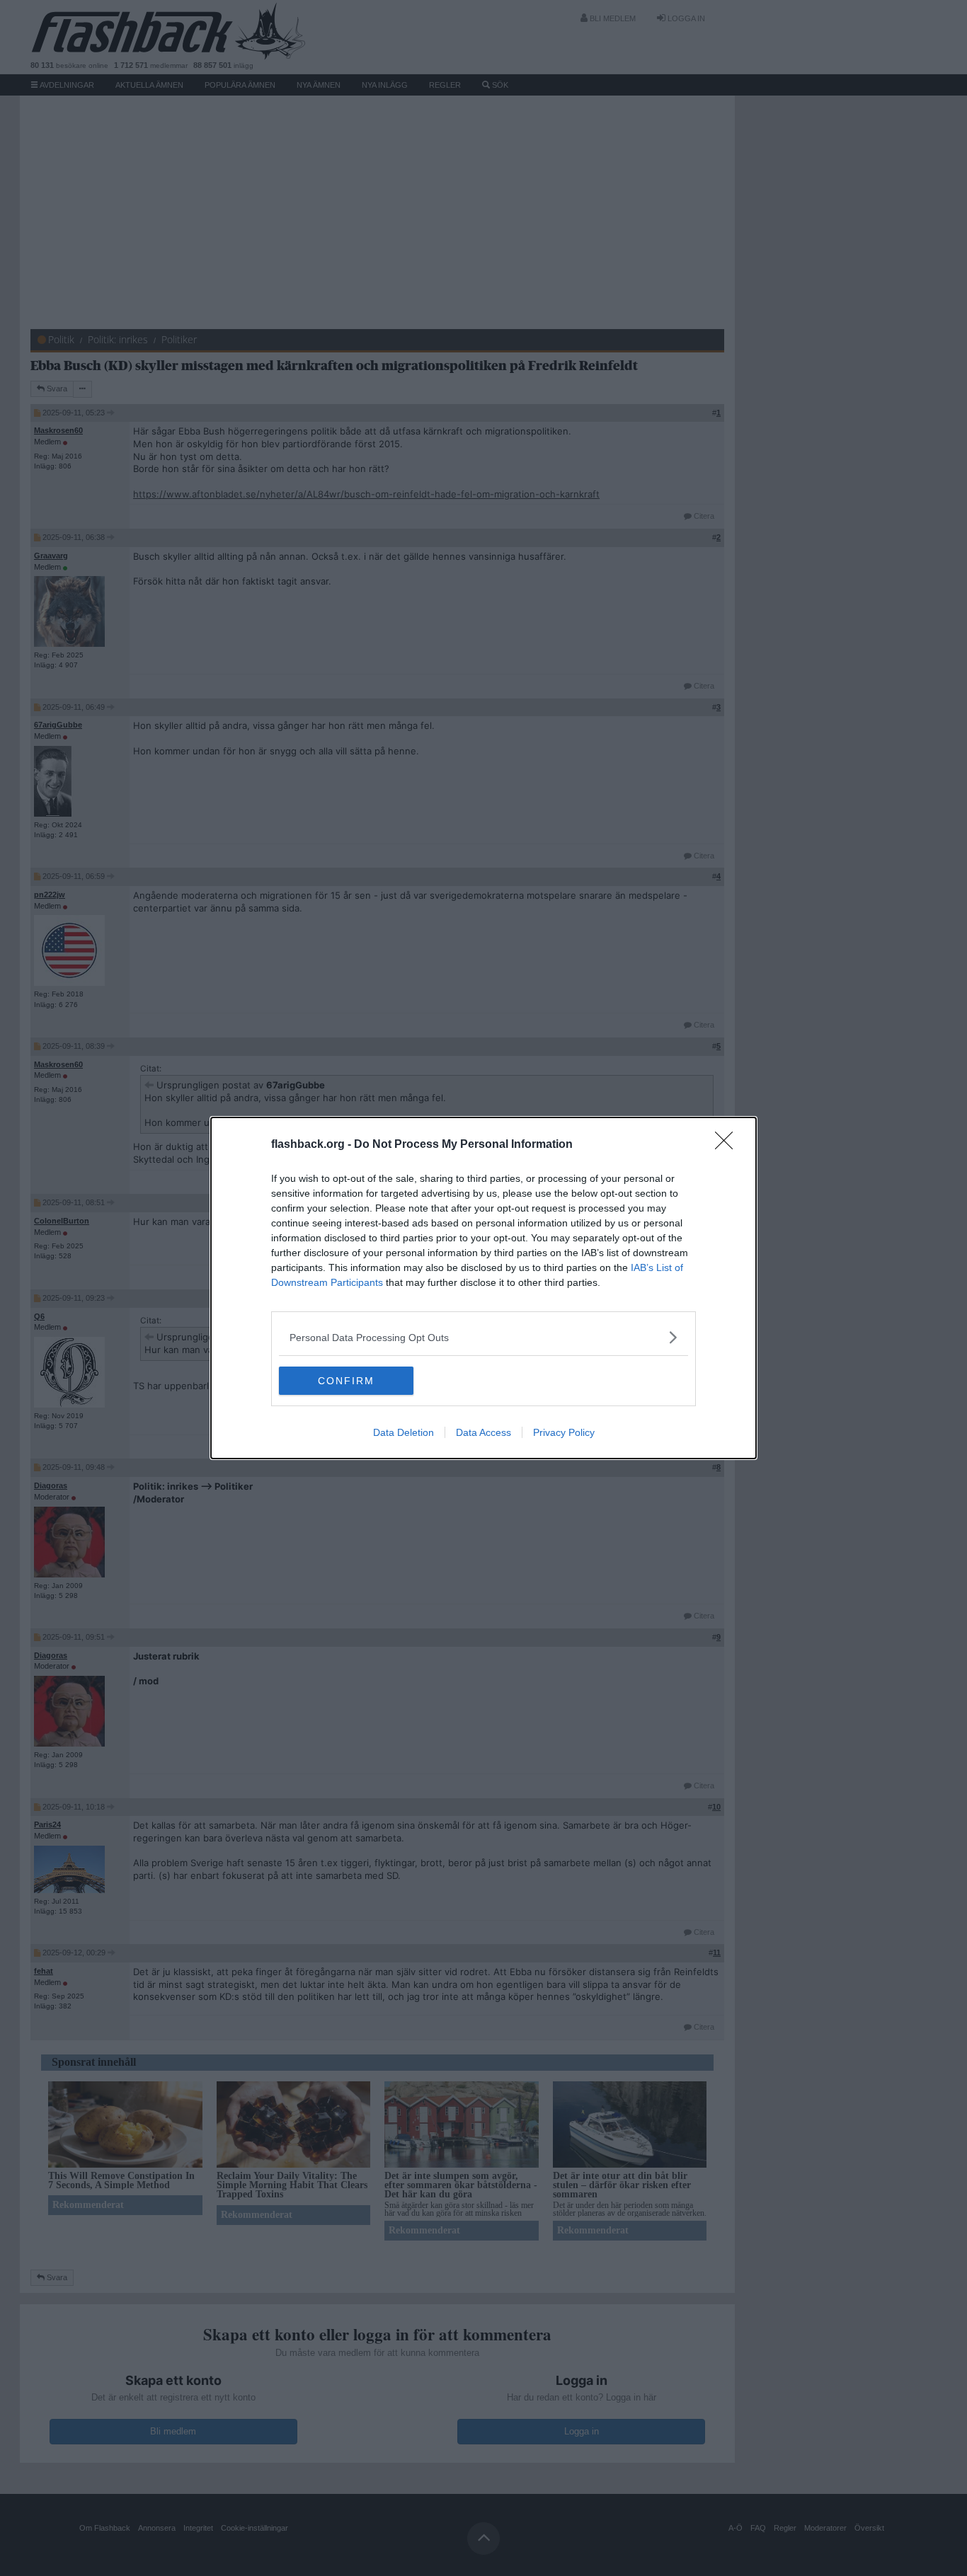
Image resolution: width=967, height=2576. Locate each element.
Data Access (483, 1432)
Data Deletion (404, 1432)
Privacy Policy (564, 1432)
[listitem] (483, 1337)
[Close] (728, 1145)
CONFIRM (346, 1381)
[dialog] (483, 1288)
